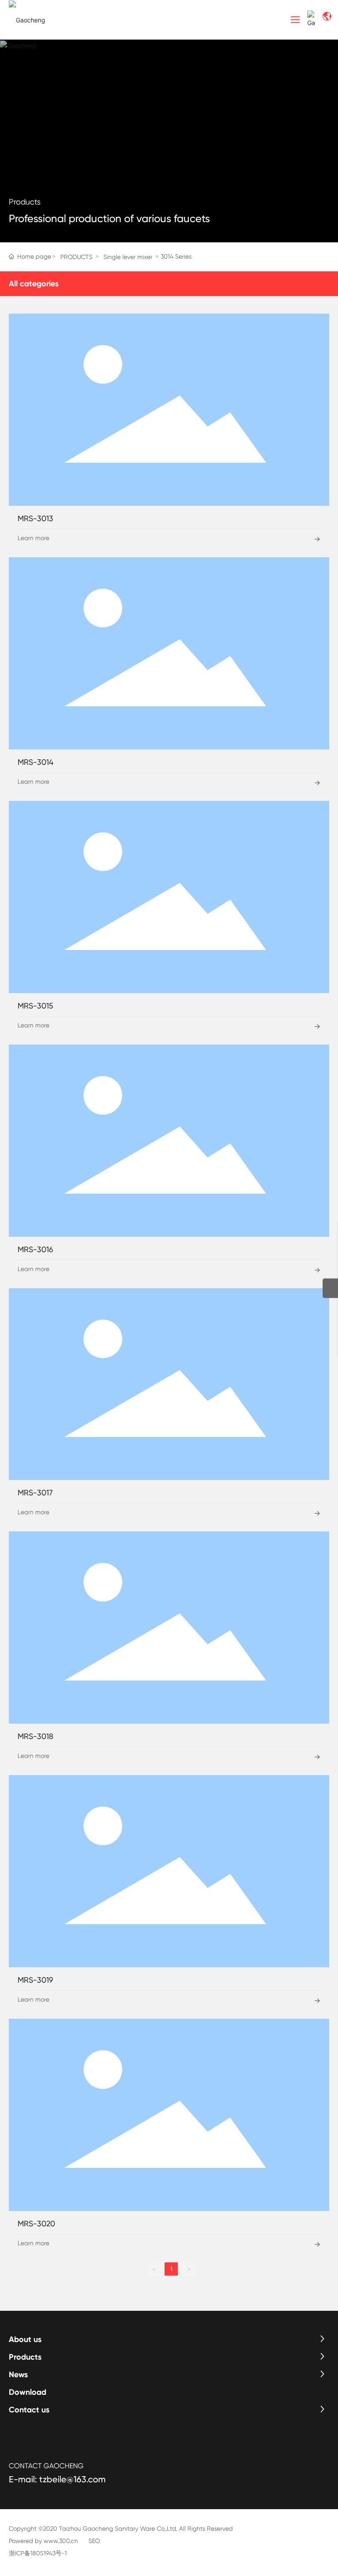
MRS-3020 (36, 2223)
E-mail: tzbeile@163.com (57, 2479)
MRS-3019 (35, 1980)
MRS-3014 (35, 762)
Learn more (33, 538)
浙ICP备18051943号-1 (38, 2553)
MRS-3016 (35, 1249)
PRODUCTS (76, 257)
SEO (94, 2541)
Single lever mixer (128, 257)
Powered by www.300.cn (43, 2541)
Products (25, 202)
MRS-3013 (35, 518)
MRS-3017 (35, 1493)
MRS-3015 (35, 1006)
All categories (34, 284)
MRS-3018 (35, 1736)
